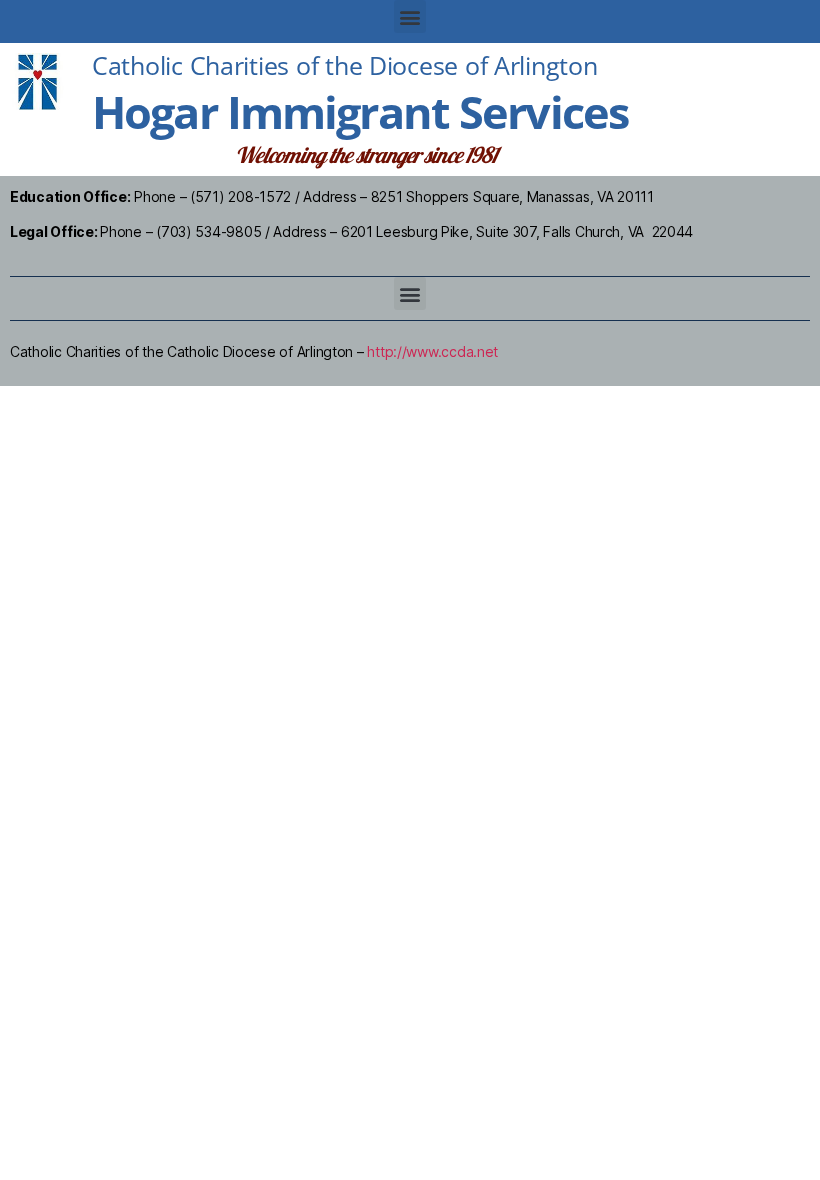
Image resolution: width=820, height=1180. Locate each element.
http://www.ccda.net (432, 351)
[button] (410, 16)
